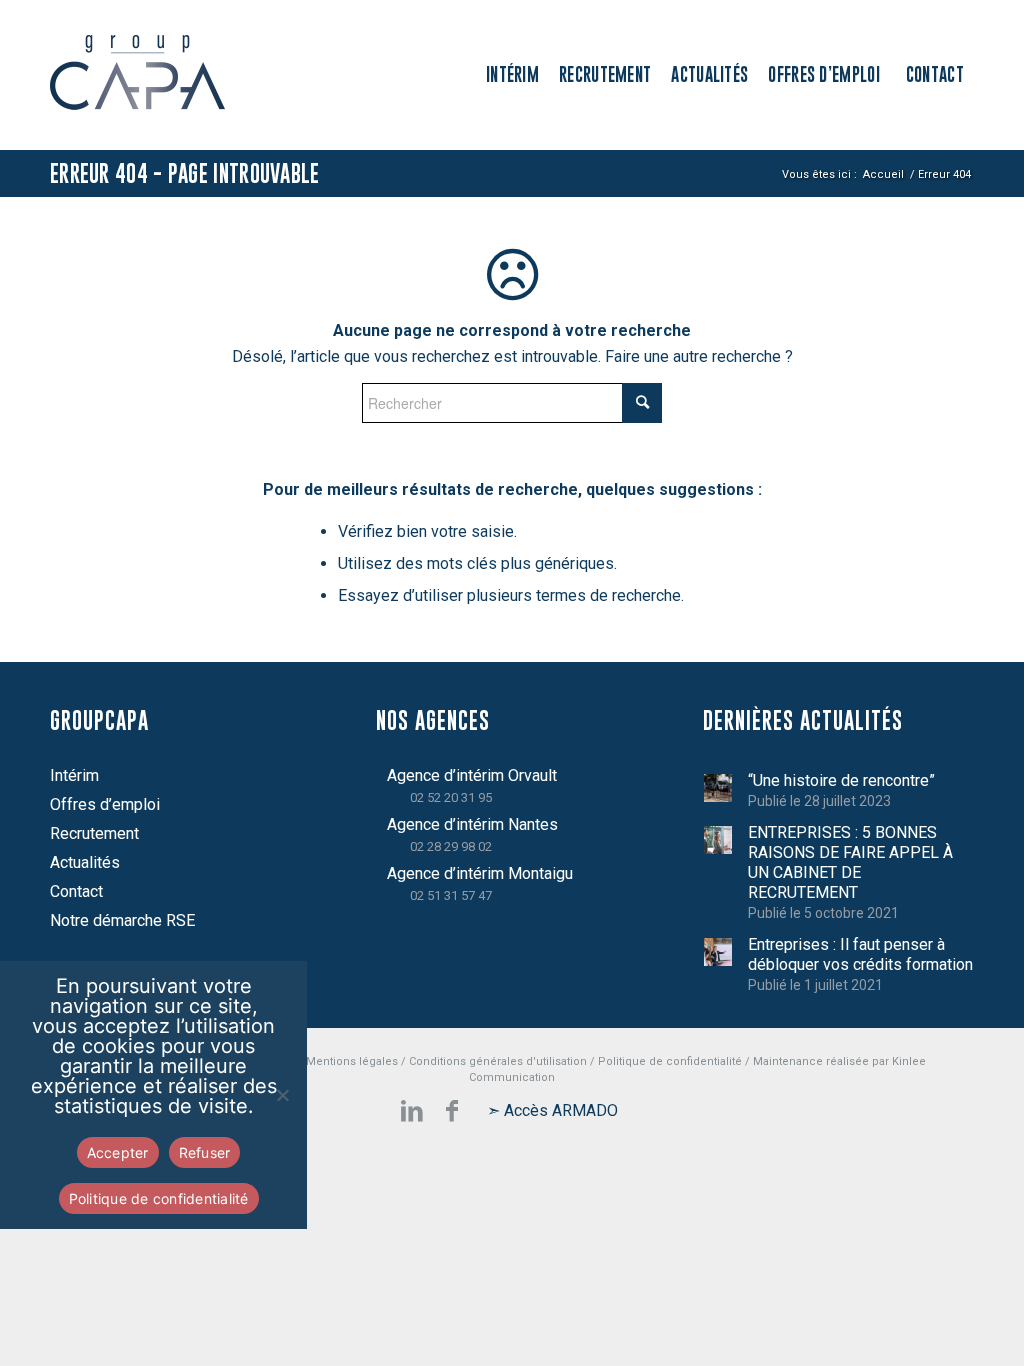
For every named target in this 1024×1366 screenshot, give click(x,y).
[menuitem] (512, 75)
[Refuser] (282, 1095)
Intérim (74, 775)
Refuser (205, 1152)
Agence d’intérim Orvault (472, 775)
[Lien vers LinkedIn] (412, 1111)
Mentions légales (352, 1061)
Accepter (118, 1152)
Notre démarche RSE (122, 920)
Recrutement (94, 833)
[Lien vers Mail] (552, 1111)
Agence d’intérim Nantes (472, 824)
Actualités (85, 862)
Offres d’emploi (105, 804)
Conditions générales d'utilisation (498, 1061)
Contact (76, 891)
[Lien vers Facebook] (452, 1111)
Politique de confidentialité (670, 1061)
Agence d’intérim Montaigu (480, 873)
